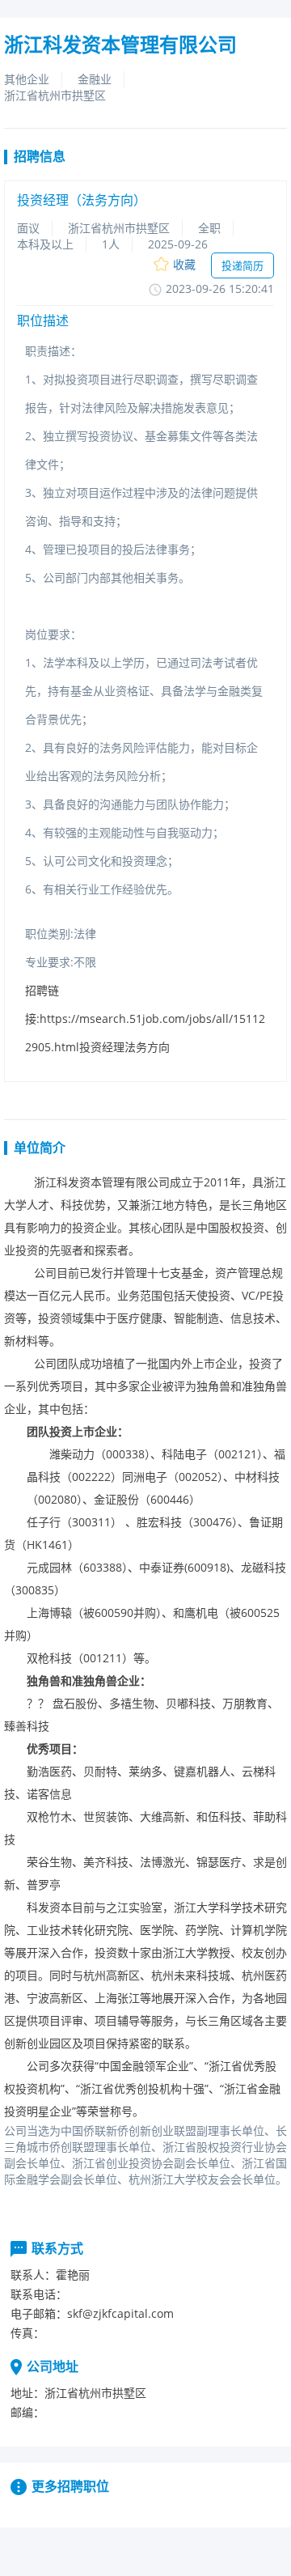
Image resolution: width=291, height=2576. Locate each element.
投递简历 (242, 265)
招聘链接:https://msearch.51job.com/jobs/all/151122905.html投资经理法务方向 (145, 1019)
